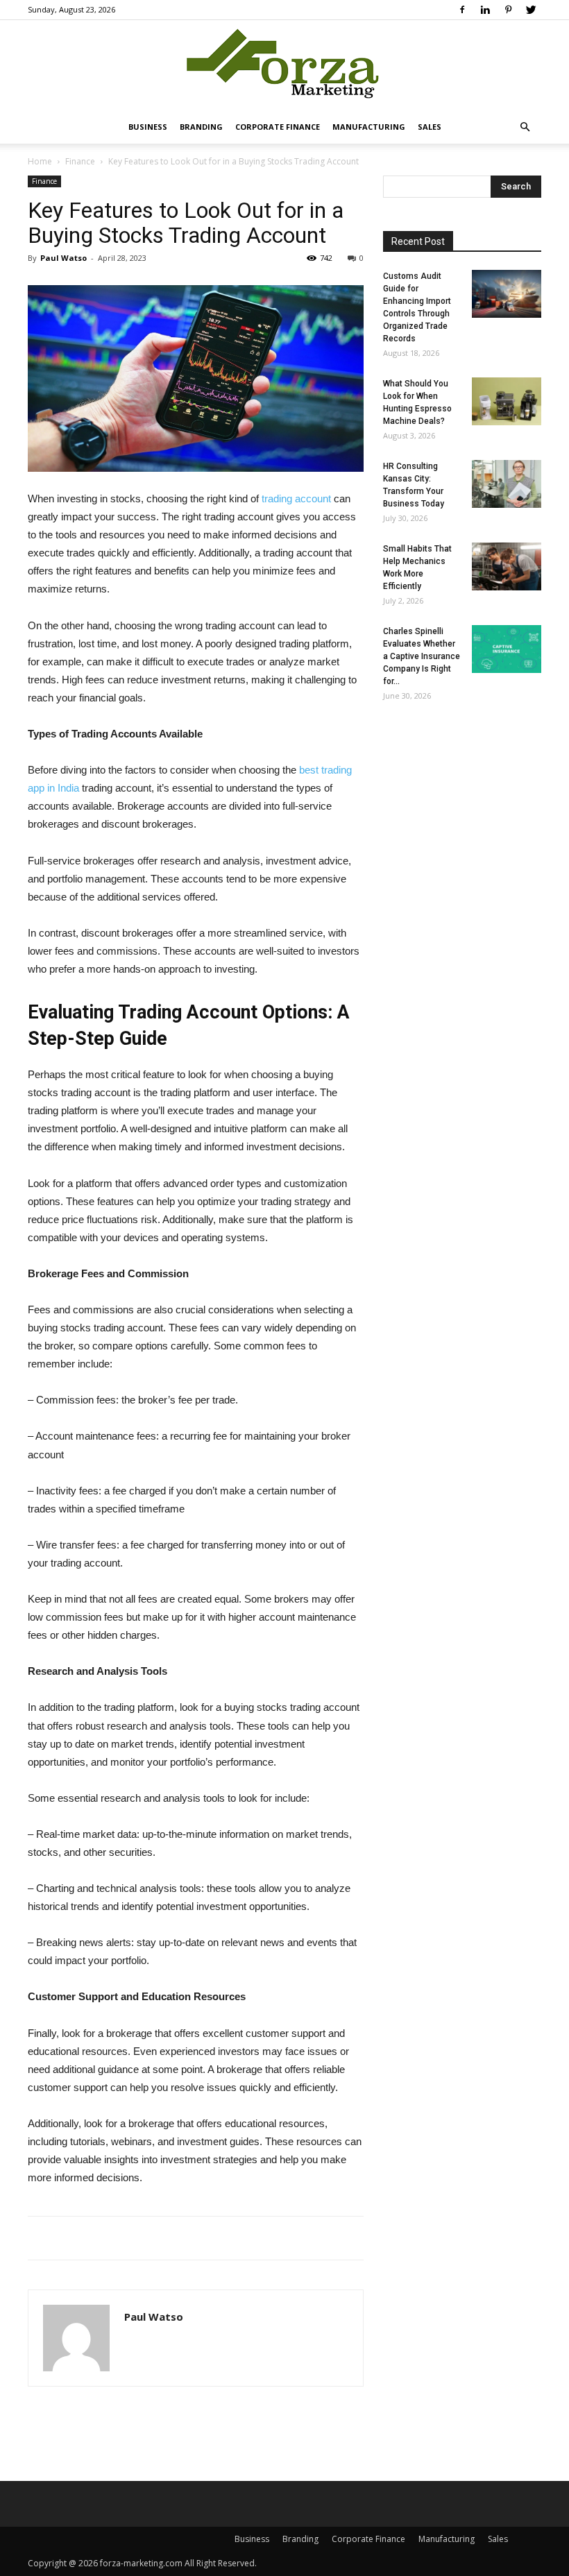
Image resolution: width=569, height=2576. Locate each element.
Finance (80, 161)
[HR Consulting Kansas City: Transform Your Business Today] (507, 484)
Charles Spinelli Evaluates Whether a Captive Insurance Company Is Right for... (422, 656)
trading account (296, 498)
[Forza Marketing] (284, 66)
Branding (201, 127)
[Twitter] (531, 10)
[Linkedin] (485, 10)
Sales (430, 127)
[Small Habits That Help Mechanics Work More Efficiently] (507, 566)
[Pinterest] (508, 10)
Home (40, 161)
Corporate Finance (278, 127)
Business (148, 127)
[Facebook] (462, 10)
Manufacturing (369, 127)
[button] (525, 127)
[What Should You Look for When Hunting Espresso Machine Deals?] (507, 401)
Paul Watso (63, 258)
